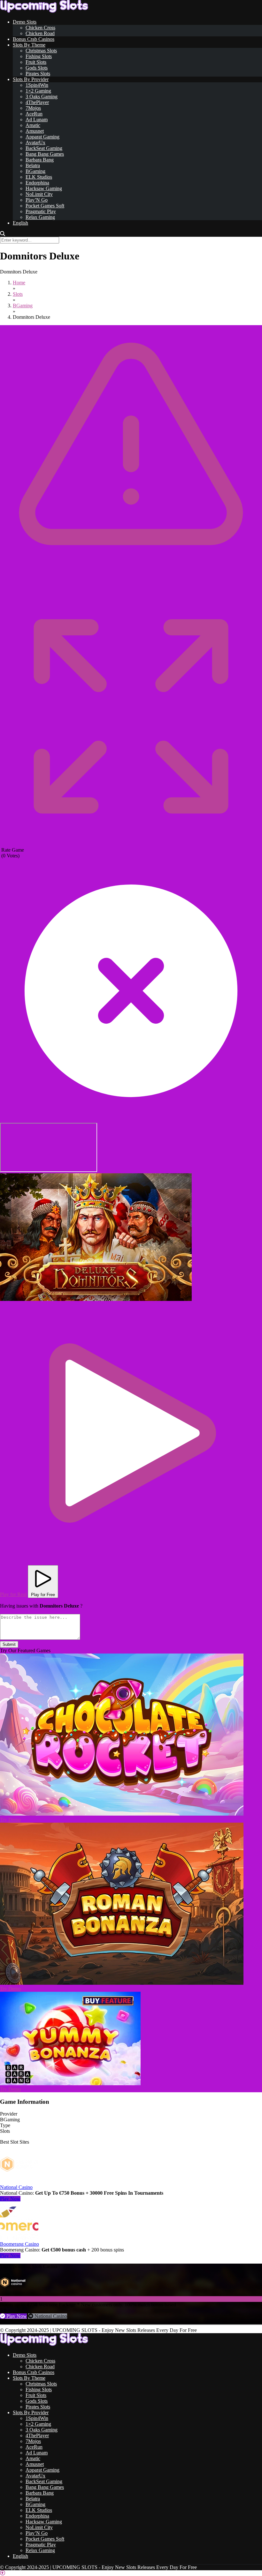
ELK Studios (39, 177)
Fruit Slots (36, 62)
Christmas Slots (41, 51)
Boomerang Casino (19, 2244)
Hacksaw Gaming (44, 188)
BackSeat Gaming (44, 148)
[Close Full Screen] (131, 1120)
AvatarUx (35, 142)
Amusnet (35, 131)
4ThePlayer (37, 102)
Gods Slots (37, 68)
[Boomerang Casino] (19, 2238)
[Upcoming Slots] (44, 11)
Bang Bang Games (45, 154)
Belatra (33, 165)
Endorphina (37, 183)
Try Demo (10, 1820)
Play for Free (43, 1595)
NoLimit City (39, 194)
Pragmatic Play (41, 211)
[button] (96, 1237)
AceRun (34, 114)
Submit (9, 1644)
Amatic (33, 125)
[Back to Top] (3, 2573)
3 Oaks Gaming (42, 97)
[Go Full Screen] (131, 844)
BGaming (35, 171)
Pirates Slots (38, 74)
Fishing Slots (39, 56)
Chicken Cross (40, 28)
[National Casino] (19, 2181)
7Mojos (33, 108)
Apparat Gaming (42, 137)
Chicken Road (40, 33)
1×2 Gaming (38, 91)
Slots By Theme (29, 45)
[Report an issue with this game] (131, 584)
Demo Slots (25, 22)
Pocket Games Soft (45, 206)
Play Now (10, 2199)
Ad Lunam (37, 119)
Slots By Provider (31, 79)
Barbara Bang (40, 160)
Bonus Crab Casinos (34, 39)
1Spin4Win (37, 85)
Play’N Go (37, 200)
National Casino (16, 2187)
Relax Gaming (40, 217)
